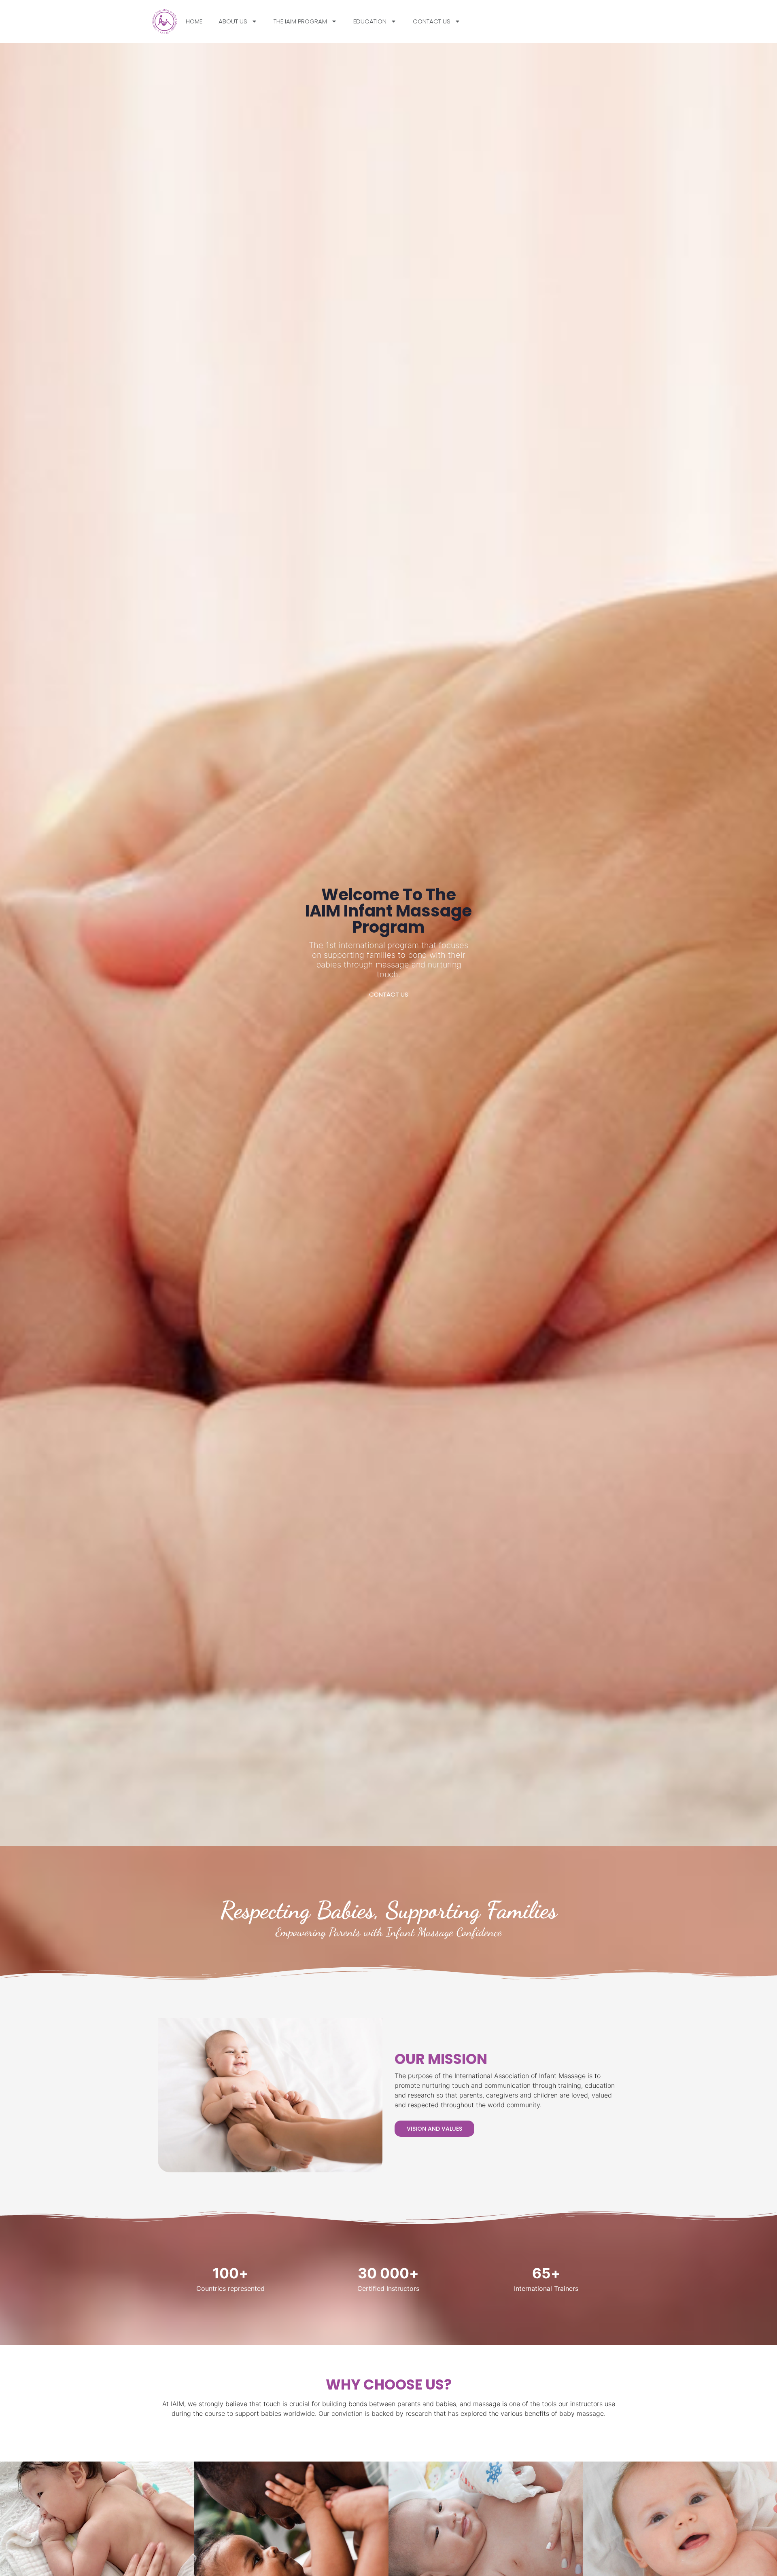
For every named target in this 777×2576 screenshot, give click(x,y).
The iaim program (300, 21)
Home (194, 21)
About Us (233, 21)
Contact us (432, 21)
